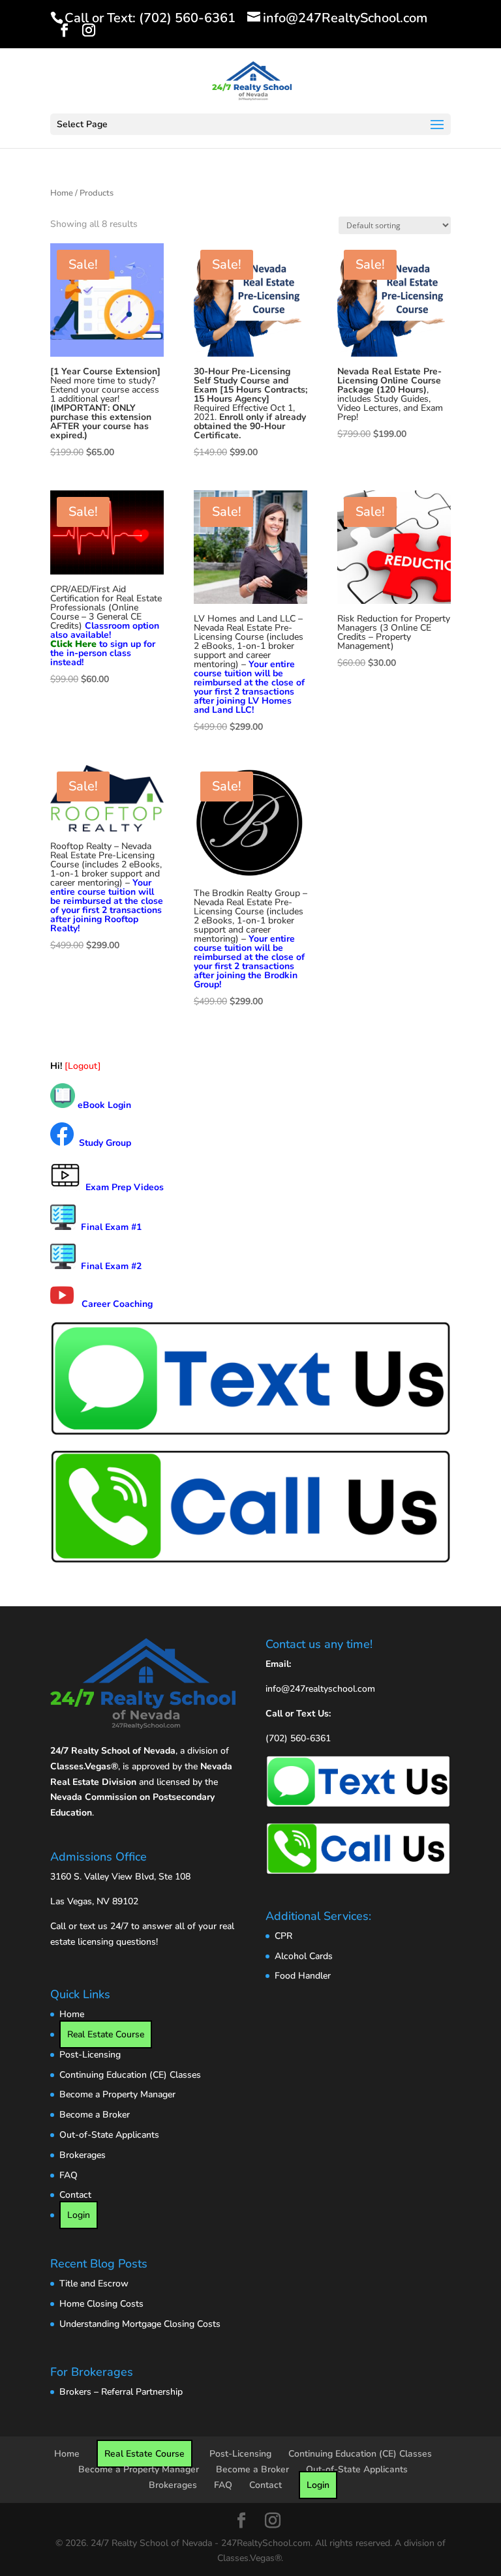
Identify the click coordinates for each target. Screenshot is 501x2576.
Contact (75, 2195)
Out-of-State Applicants (109, 2135)
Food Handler (303, 1976)
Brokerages (83, 2155)
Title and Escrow (94, 2284)
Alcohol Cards (304, 1956)
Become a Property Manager (117, 2094)
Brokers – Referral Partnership (121, 2392)
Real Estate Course (106, 2034)
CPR (283, 1936)
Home (62, 193)
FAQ (68, 2175)
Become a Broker (95, 2115)
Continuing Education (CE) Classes (130, 2075)
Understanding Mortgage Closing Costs (140, 2324)
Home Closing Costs (101, 2304)
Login (79, 2215)
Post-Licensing (90, 2055)
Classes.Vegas (81, 1766)
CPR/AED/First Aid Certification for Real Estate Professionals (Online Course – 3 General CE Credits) (106, 612)
